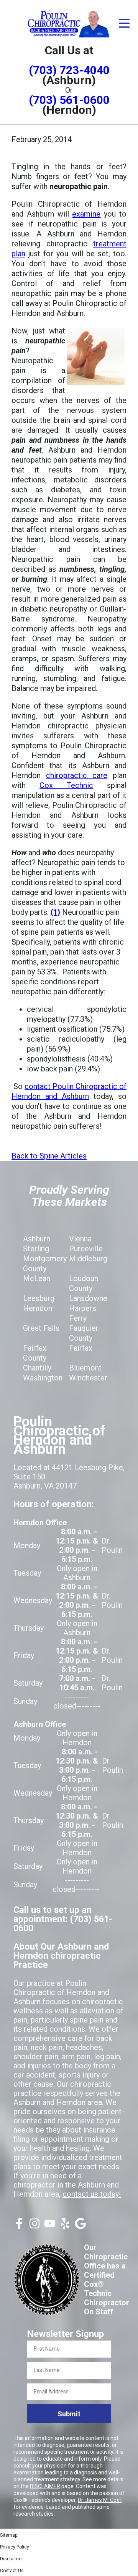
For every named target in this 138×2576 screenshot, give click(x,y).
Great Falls (41, 1328)
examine (86, 214)
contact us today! (92, 2194)
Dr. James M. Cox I (100, 2500)
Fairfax (81, 1348)
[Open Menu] (124, 23)
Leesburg (39, 1298)
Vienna (80, 1239)
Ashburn (37, 1239)
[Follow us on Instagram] (34, 2226)
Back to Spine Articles (49, 1156)
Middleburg (88, 1259)
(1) (55, 912)
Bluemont (85, 1368)
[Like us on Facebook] (19, 2226)
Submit (69, 2414)
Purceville (86, 1249)
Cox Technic (66, 785)
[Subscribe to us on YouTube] (50, 2226)
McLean (37, 1278)
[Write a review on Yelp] (65, 2226)
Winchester (88, 1378)
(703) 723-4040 (69, 70)
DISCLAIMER (45, 2486)
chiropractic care (77, 775)
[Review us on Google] (80, 2226)
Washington (43, 1378)
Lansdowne (88, 1298)
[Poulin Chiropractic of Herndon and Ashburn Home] (69, 23)
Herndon (38, 1308)
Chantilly (37, 1368)
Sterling (36, 1249)
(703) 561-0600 (69, 100)
